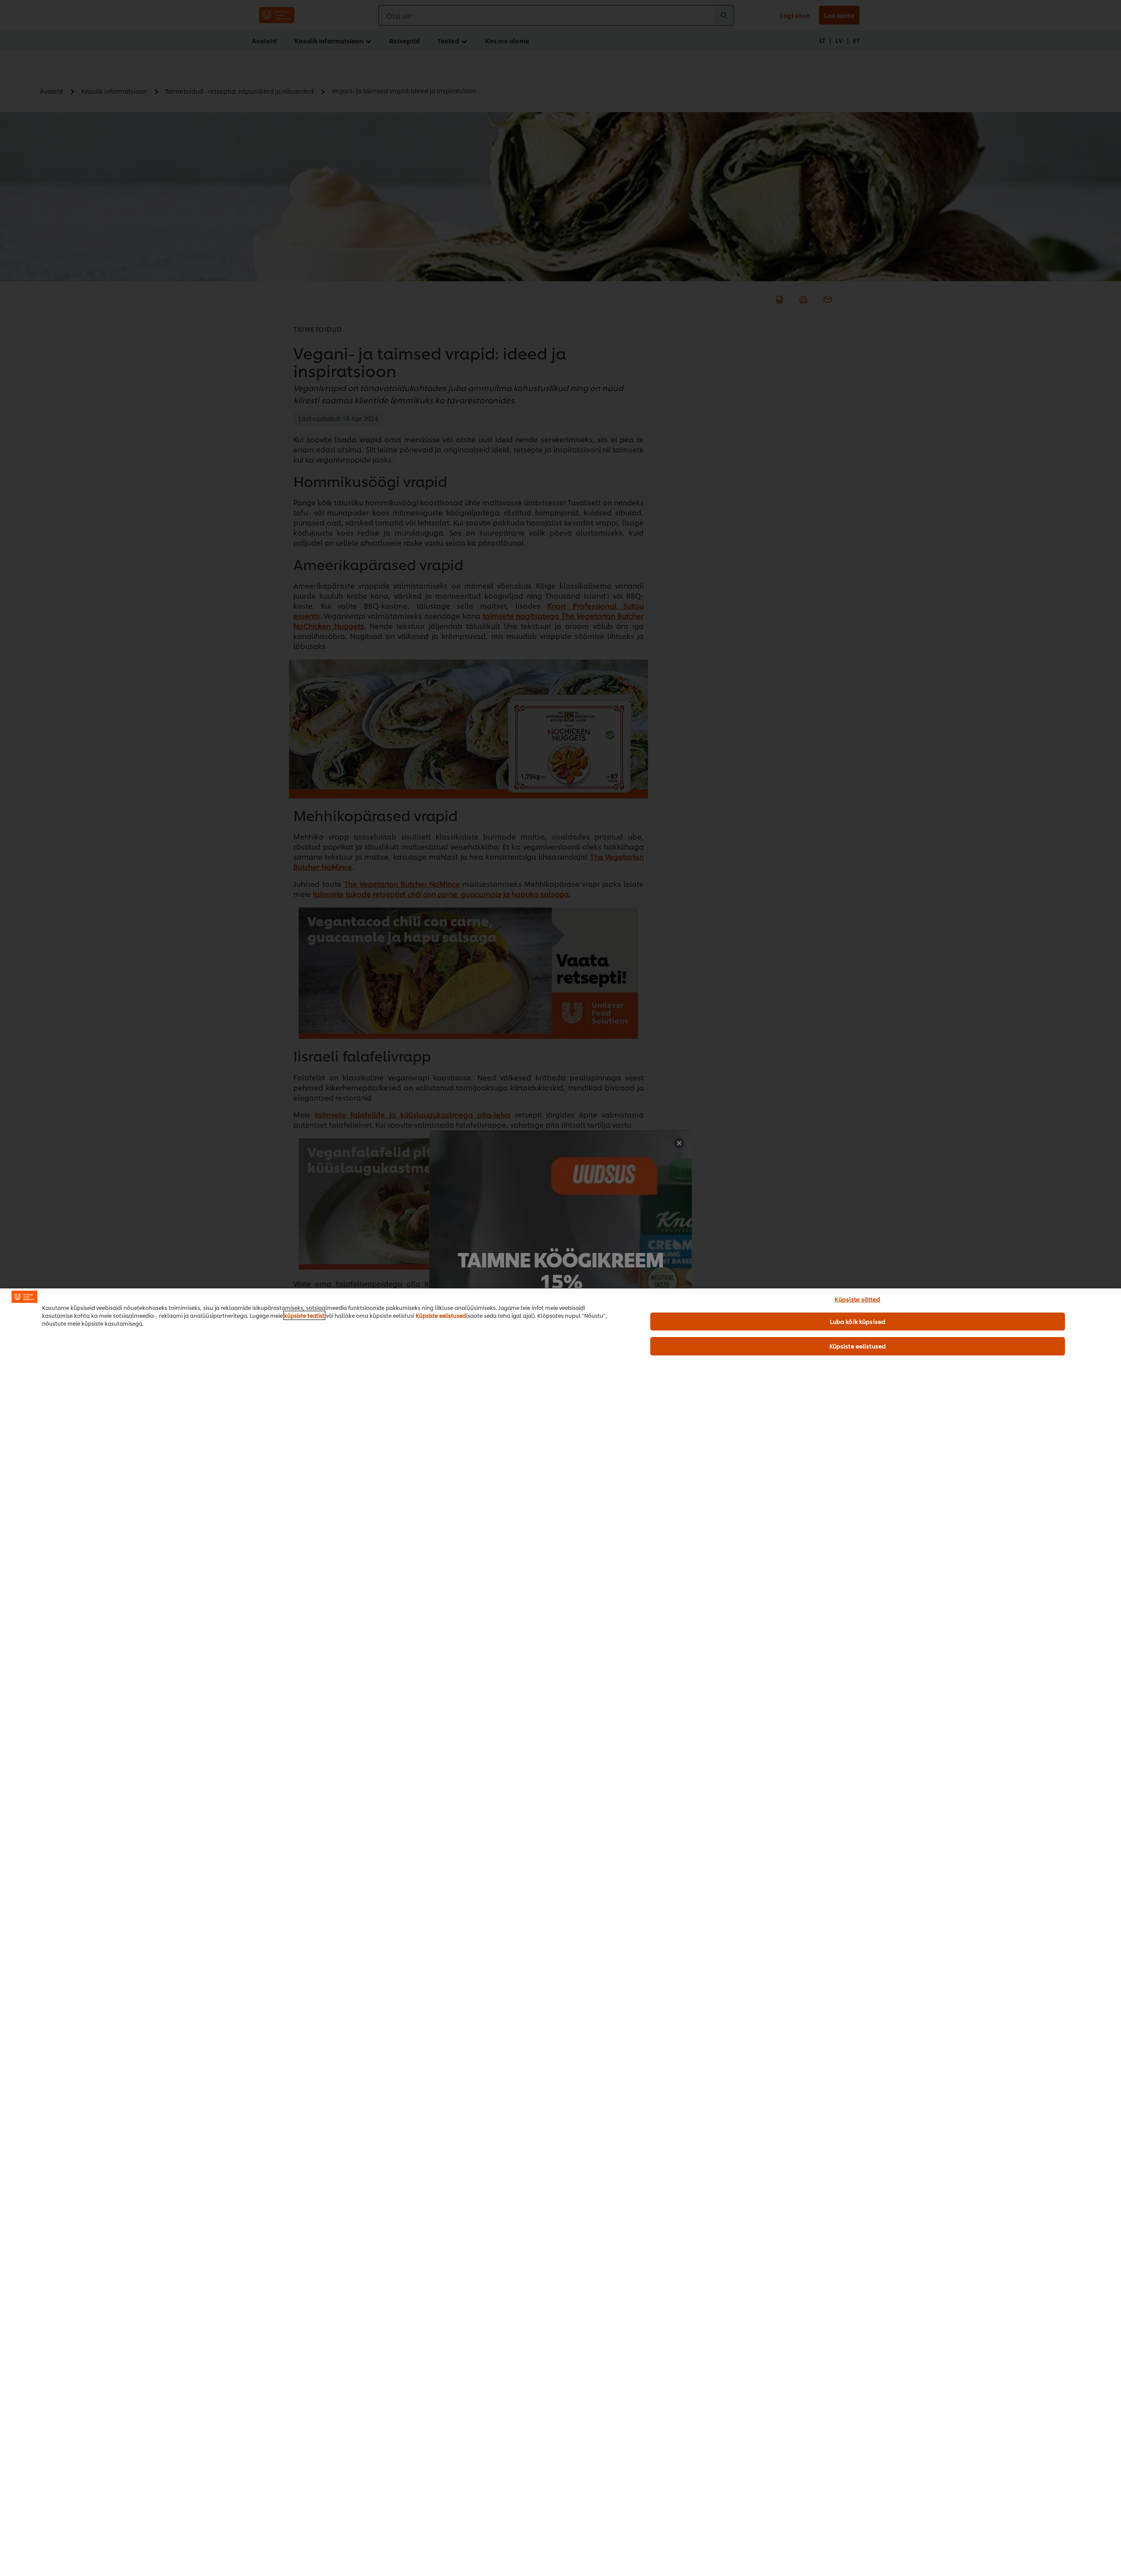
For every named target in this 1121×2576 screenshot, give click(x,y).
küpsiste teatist (304, 1315)
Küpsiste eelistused (441, 1315)
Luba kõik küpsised (858, 1321)
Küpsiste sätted (857, 1299)
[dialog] (560, 1932)
